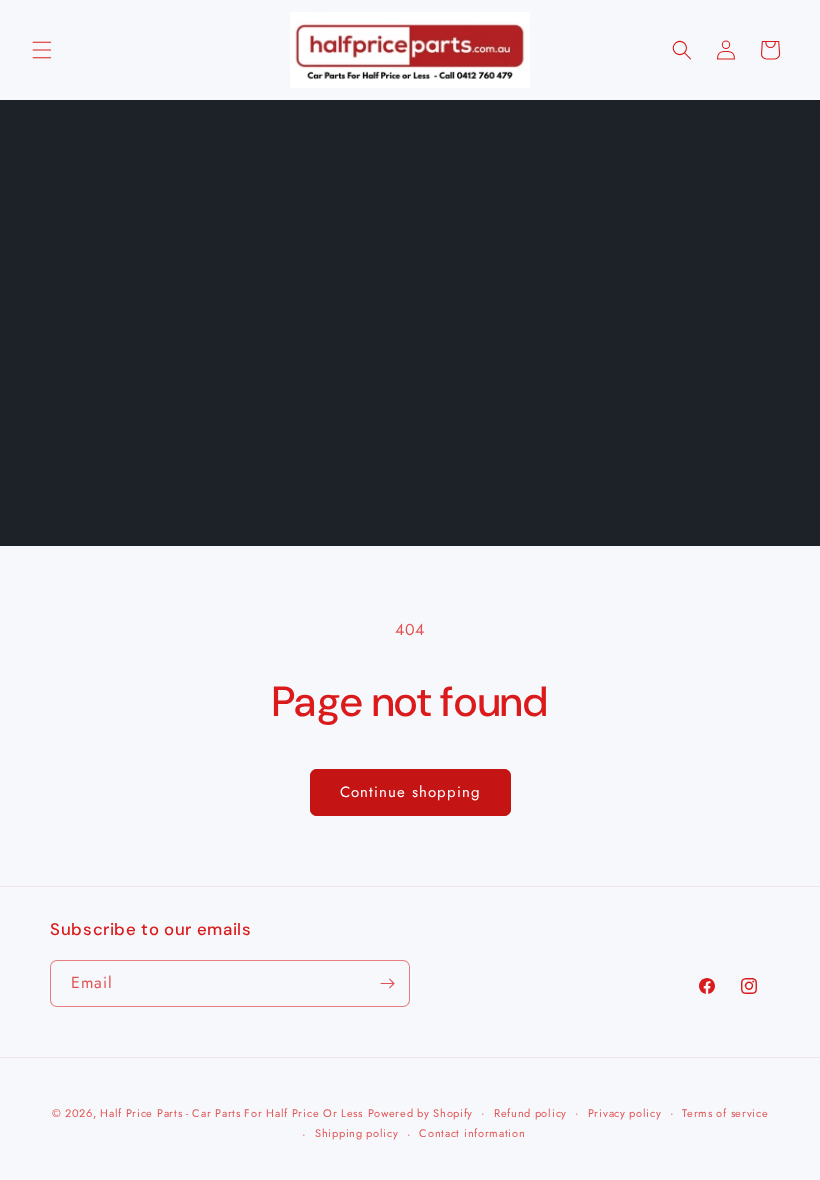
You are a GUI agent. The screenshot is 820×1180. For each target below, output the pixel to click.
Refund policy (530, 1113)
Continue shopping (410, 792)
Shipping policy (357, 1133)
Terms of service (725, 1113)
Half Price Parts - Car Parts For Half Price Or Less (231, 1113)
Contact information (472, 1133)
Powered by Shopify (421, 1113)
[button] (42, 50)
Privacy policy (625, 1113)
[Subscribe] (387, 983)
